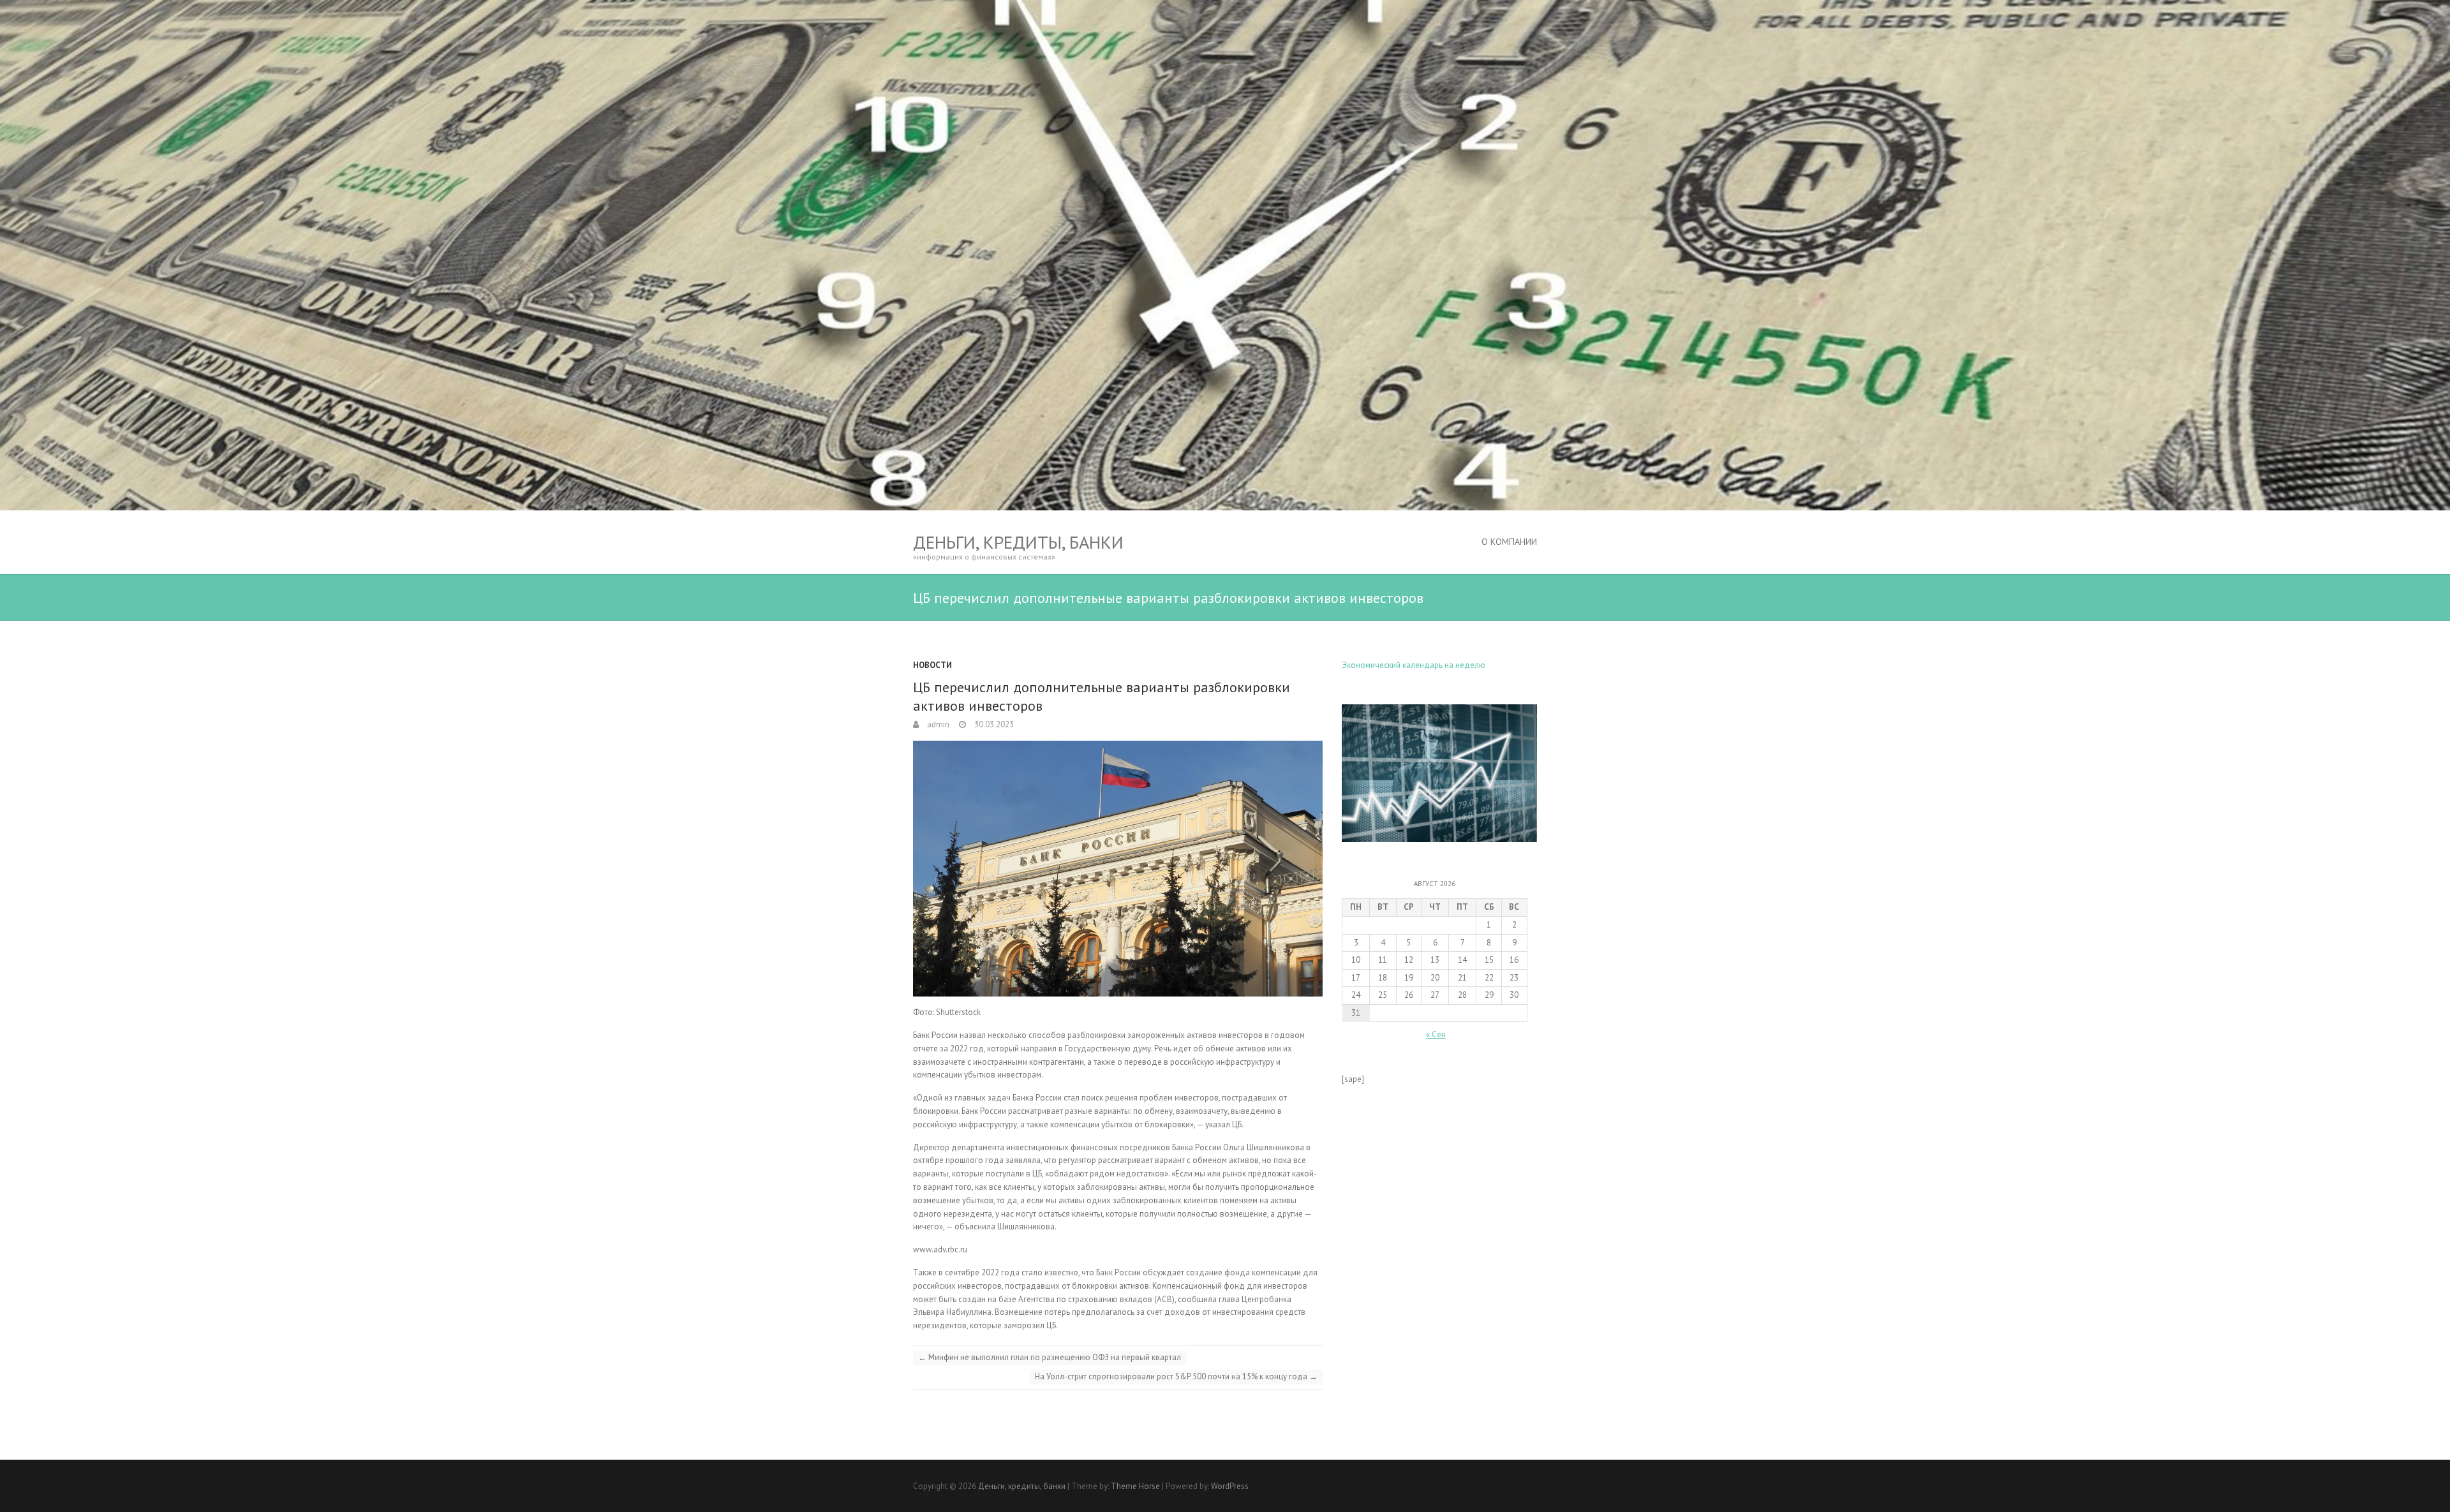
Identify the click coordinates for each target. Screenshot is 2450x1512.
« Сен (1436, 1034)
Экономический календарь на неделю (1414, 665)
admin (937, 724)
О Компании (1509, 542)
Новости (932, 665)
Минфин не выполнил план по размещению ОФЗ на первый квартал (1050, 1357)
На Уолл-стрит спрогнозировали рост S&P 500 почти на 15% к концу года (1176, 1376)
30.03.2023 (993, 724)
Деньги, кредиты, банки (1018, 542)
